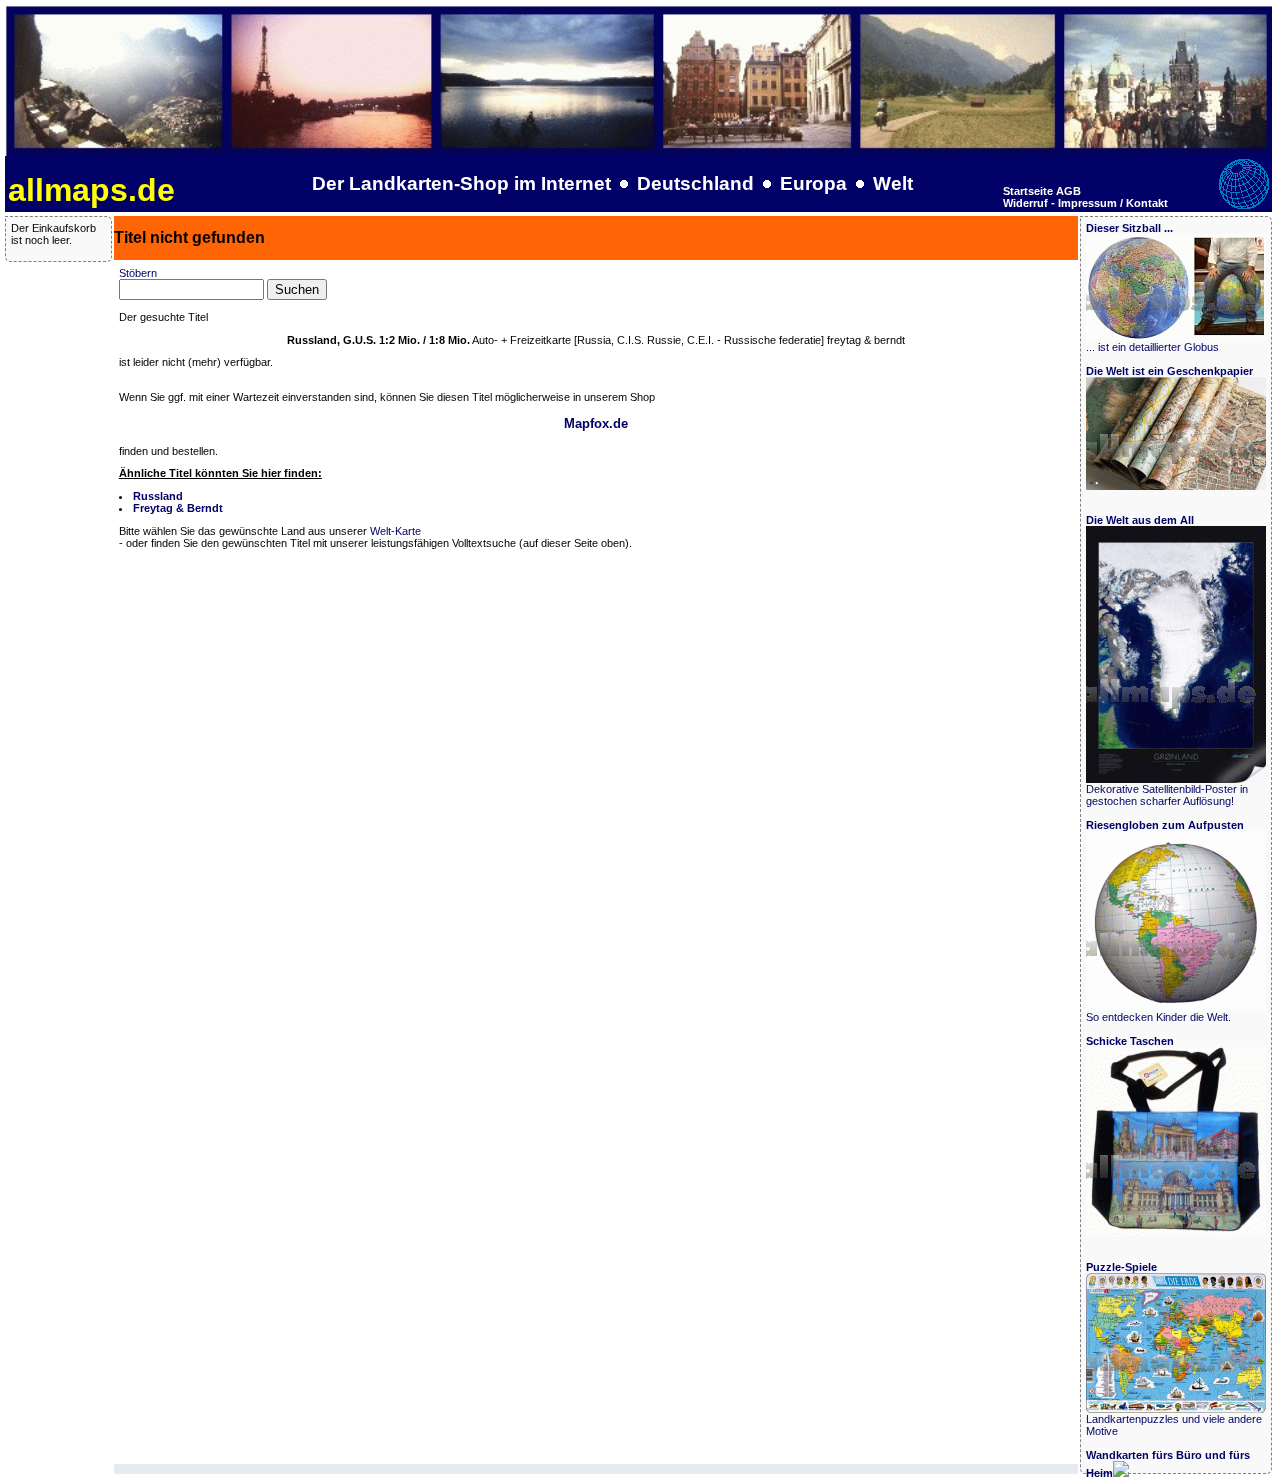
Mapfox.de (596, 423)
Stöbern (138, 273)
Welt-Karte (395, 531)
